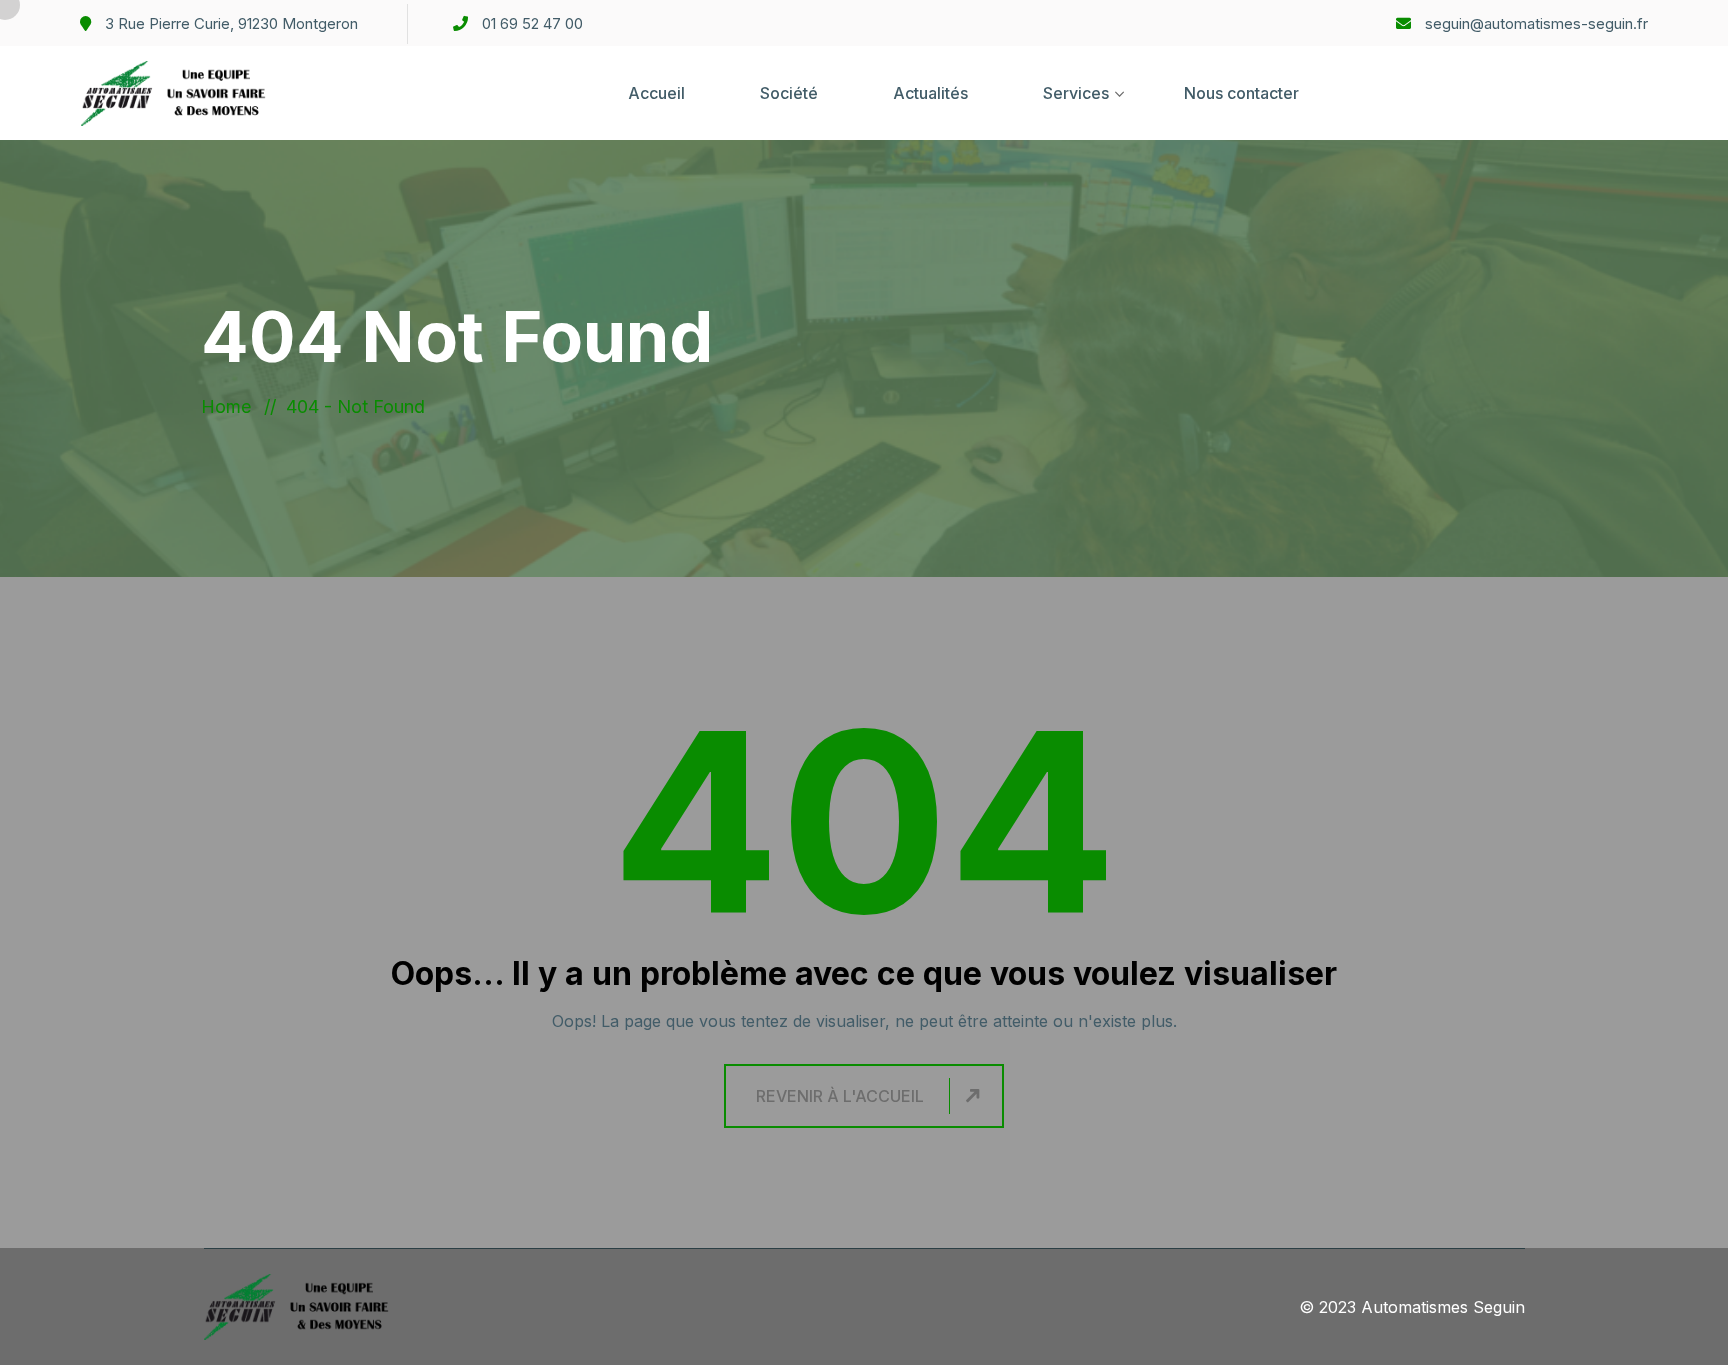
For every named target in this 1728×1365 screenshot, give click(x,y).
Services (1076, 93)
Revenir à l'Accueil (840, 1096)
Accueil (656, 93)
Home (231, 406)
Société (789, 93)
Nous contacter (1241, 93)
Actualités (930, 93)
